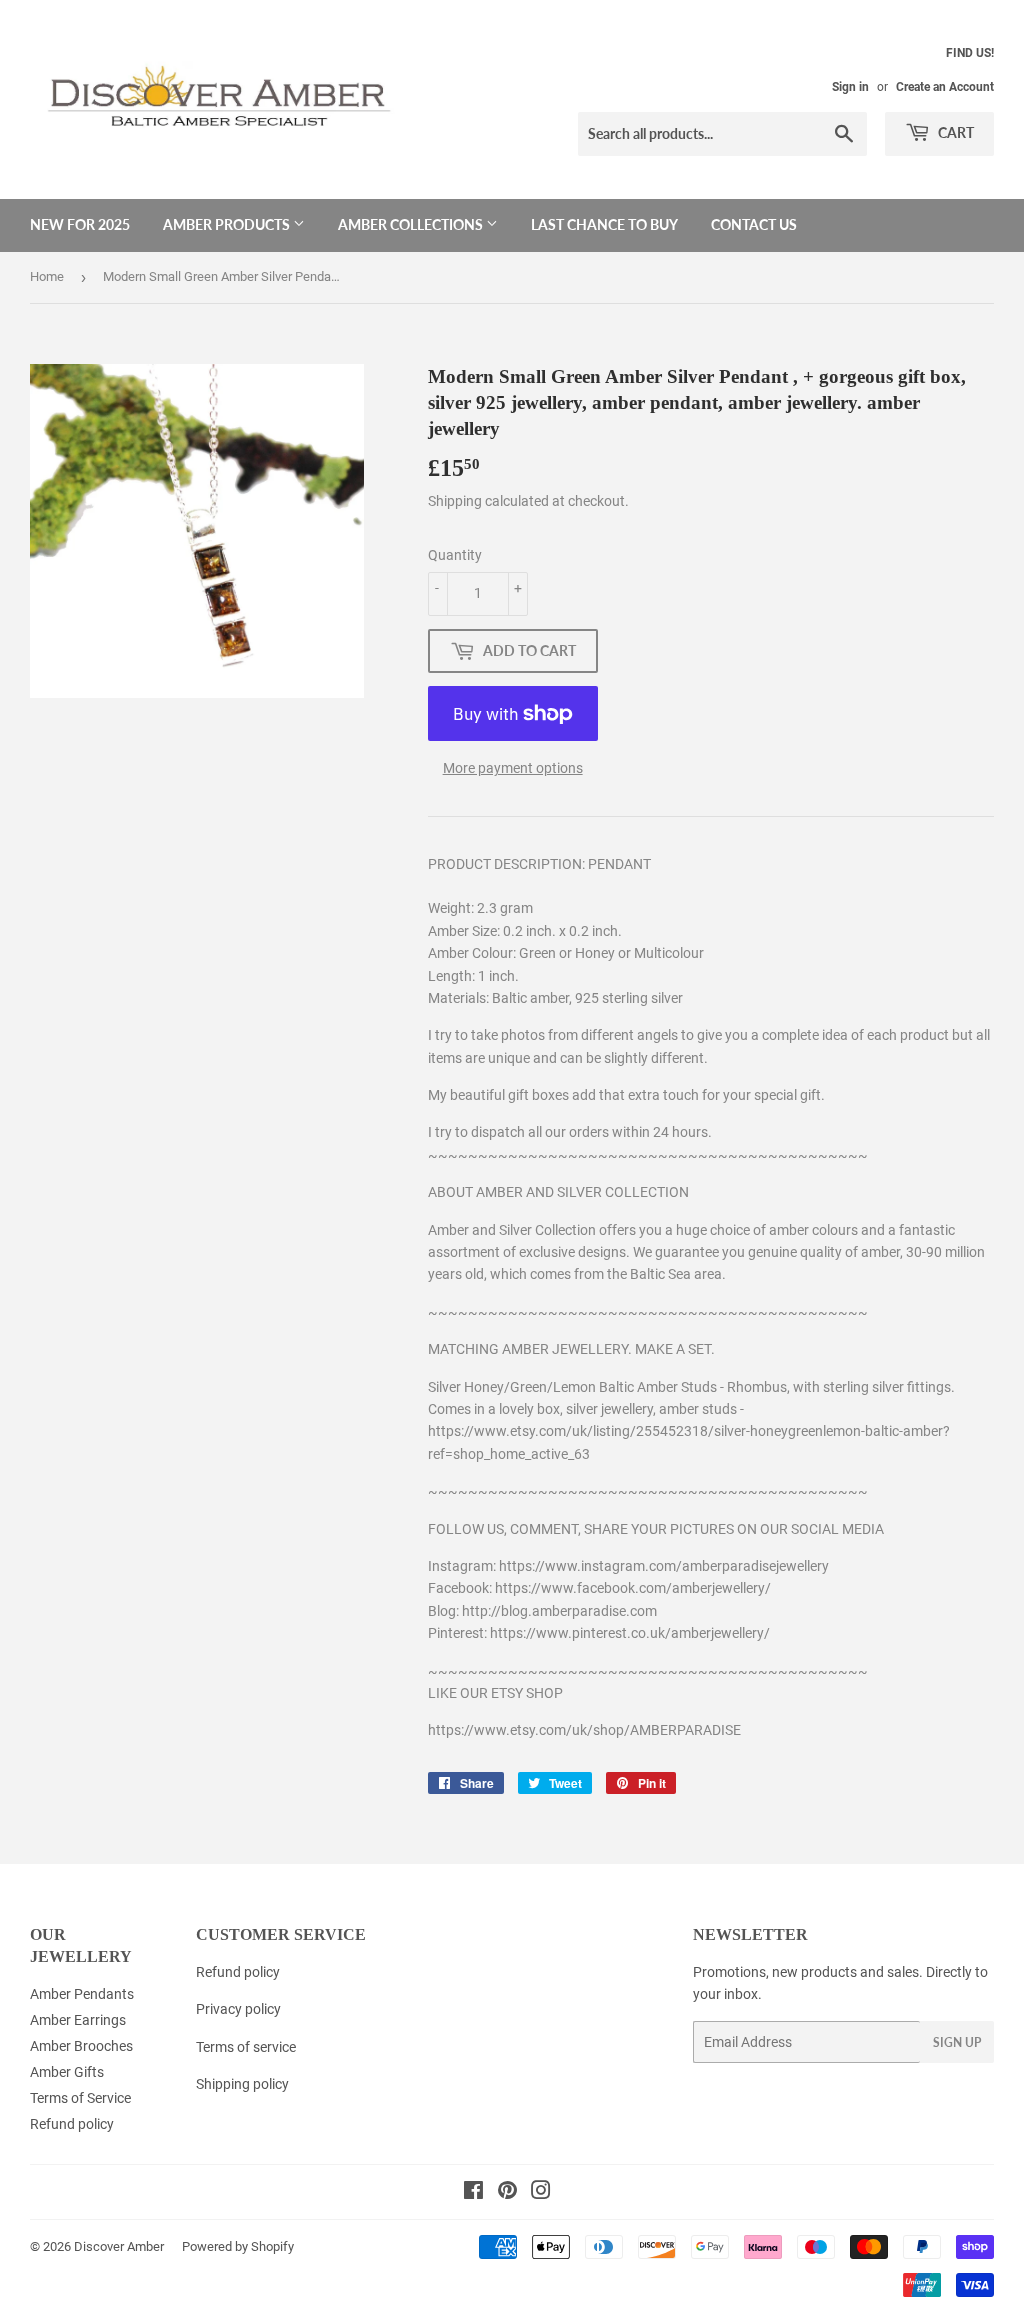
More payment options (513, 768)
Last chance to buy (604, 224)
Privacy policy (238, 2009)
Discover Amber (119, 2246)
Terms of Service (80, 2098)
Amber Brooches (81, 2046)
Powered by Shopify (238, 2246)
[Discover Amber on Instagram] (541, 2193)
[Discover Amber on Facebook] (473, 2193)
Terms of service (246, 2047)
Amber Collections (412, 224)
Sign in (850, 87)
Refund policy (72, 2124)
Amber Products (228, 224)
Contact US (754, 224)
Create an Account (945, 87)
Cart (954, 132)
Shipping (455, 501)
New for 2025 (80, 224)
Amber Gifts (67, 2072)
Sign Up (957, 2042)
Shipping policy (242, 2084)
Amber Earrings (78, 2020)
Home (47, 276)
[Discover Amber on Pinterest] (507, 2193)
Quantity (455, 555)
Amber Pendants (82, 1994)
